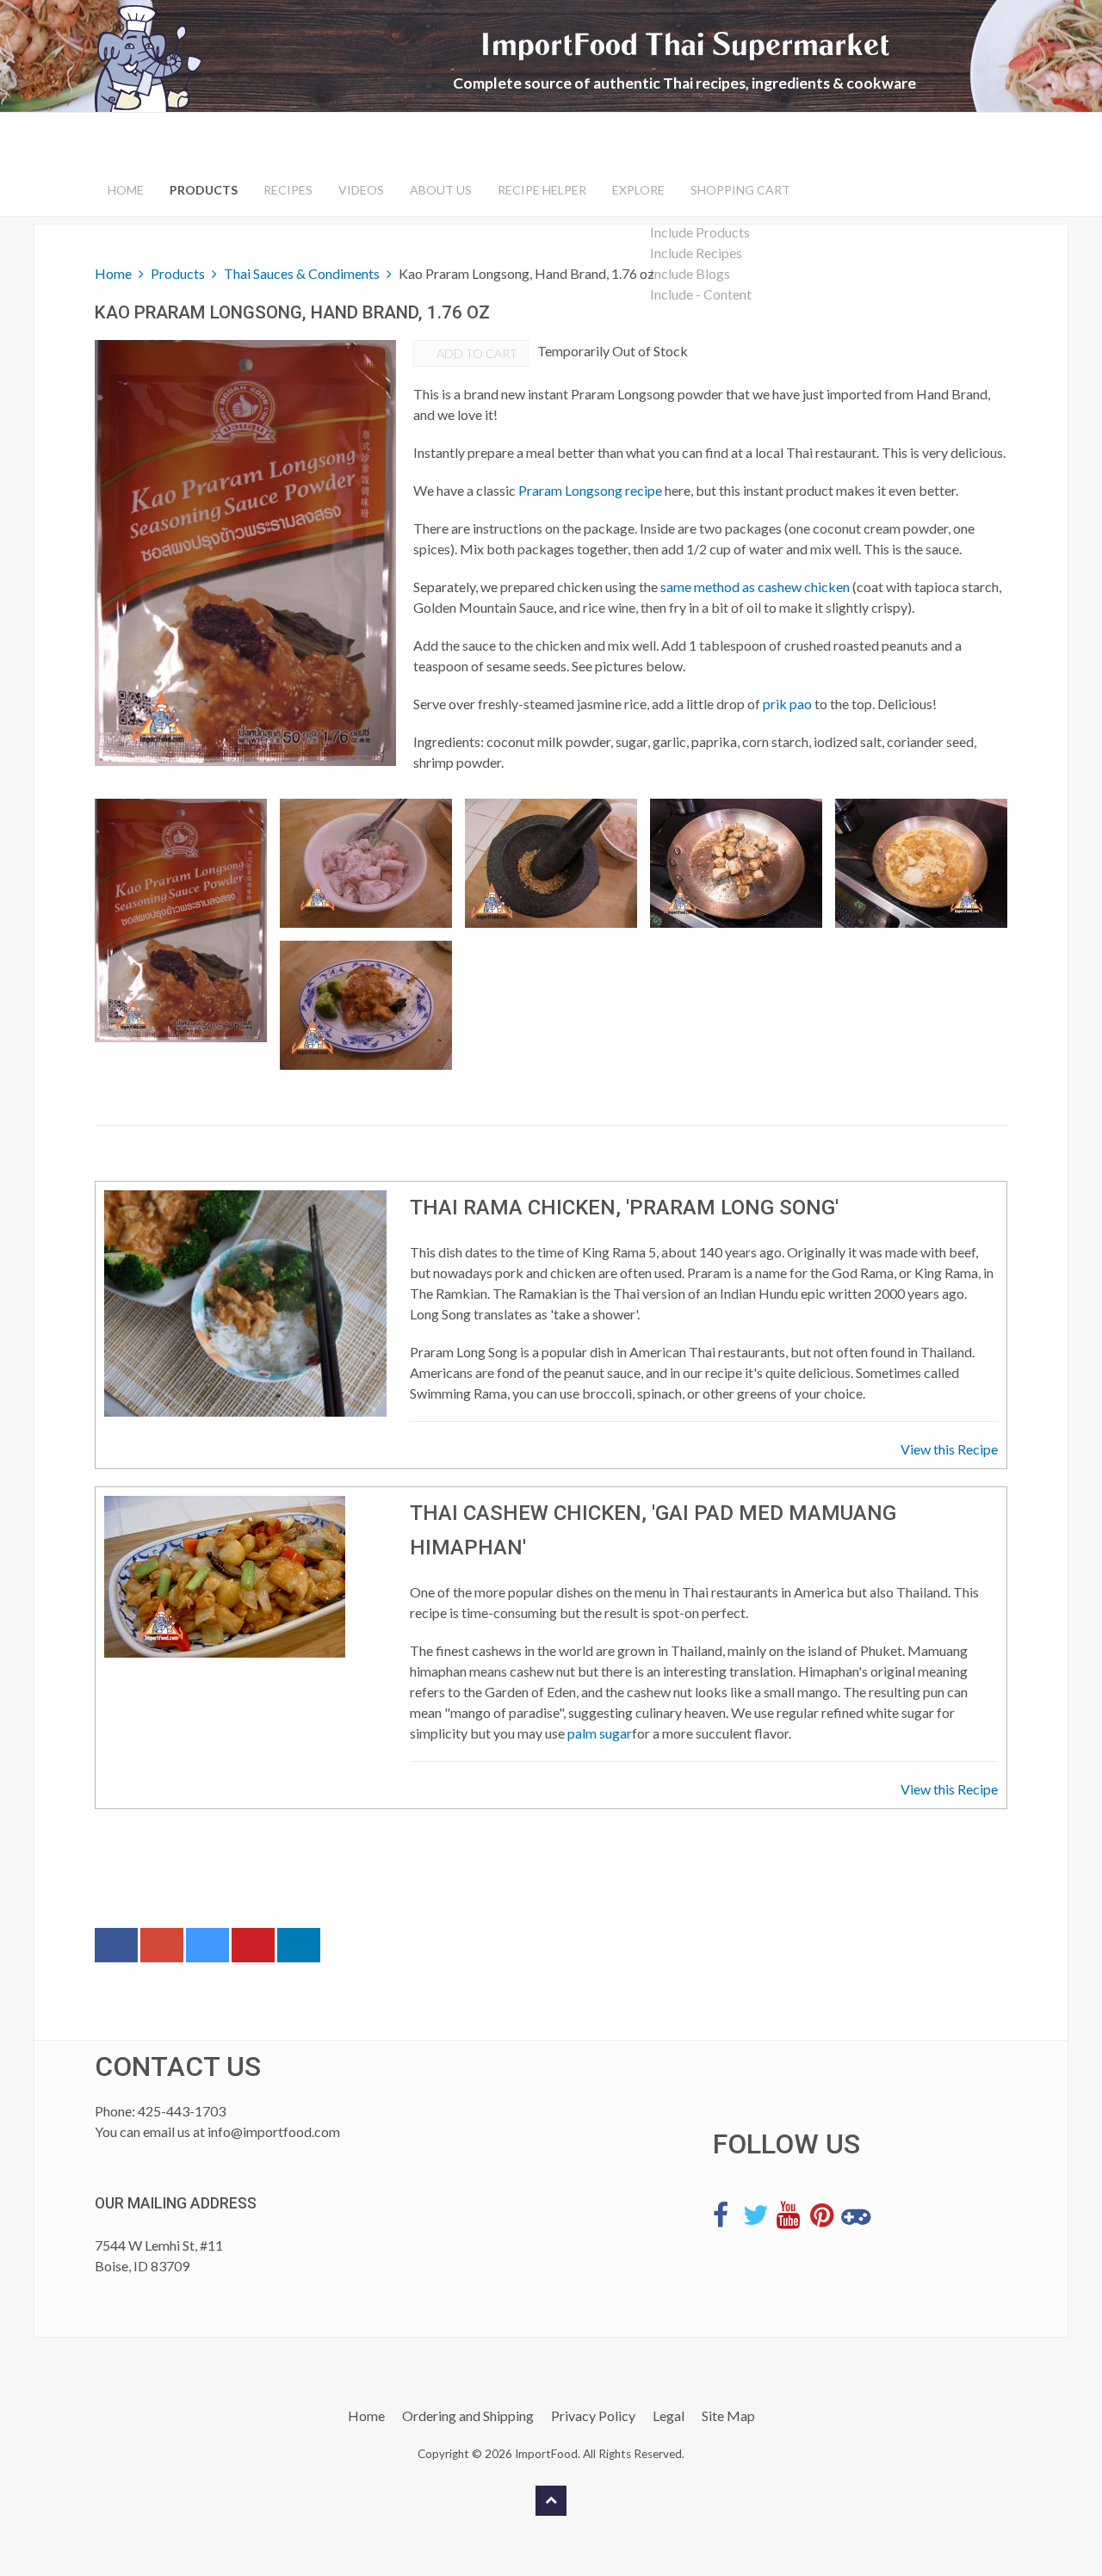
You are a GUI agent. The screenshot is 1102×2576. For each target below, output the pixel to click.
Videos (361, 190)
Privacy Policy (593, 2415)
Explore (638, 190)
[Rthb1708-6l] (366, 1005)
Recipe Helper (542, 190)
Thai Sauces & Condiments (302, 273)
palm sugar (600, 1733)
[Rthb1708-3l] (551, 863)
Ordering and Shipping (468, 2415)
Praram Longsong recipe (590, 490)
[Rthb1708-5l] (921, 863)
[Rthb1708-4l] (736, 863)
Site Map (728, 2415)
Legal (669, 2415)
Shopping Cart (740, 190)
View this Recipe (949, 1449)
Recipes (288, 190)
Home (126, 190)
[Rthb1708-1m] (181, 920)
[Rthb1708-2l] (366, 863)
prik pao (787, 704)
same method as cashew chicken (755, 587)
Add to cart (476, 353)
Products (204, 190)
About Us (441, 190)
